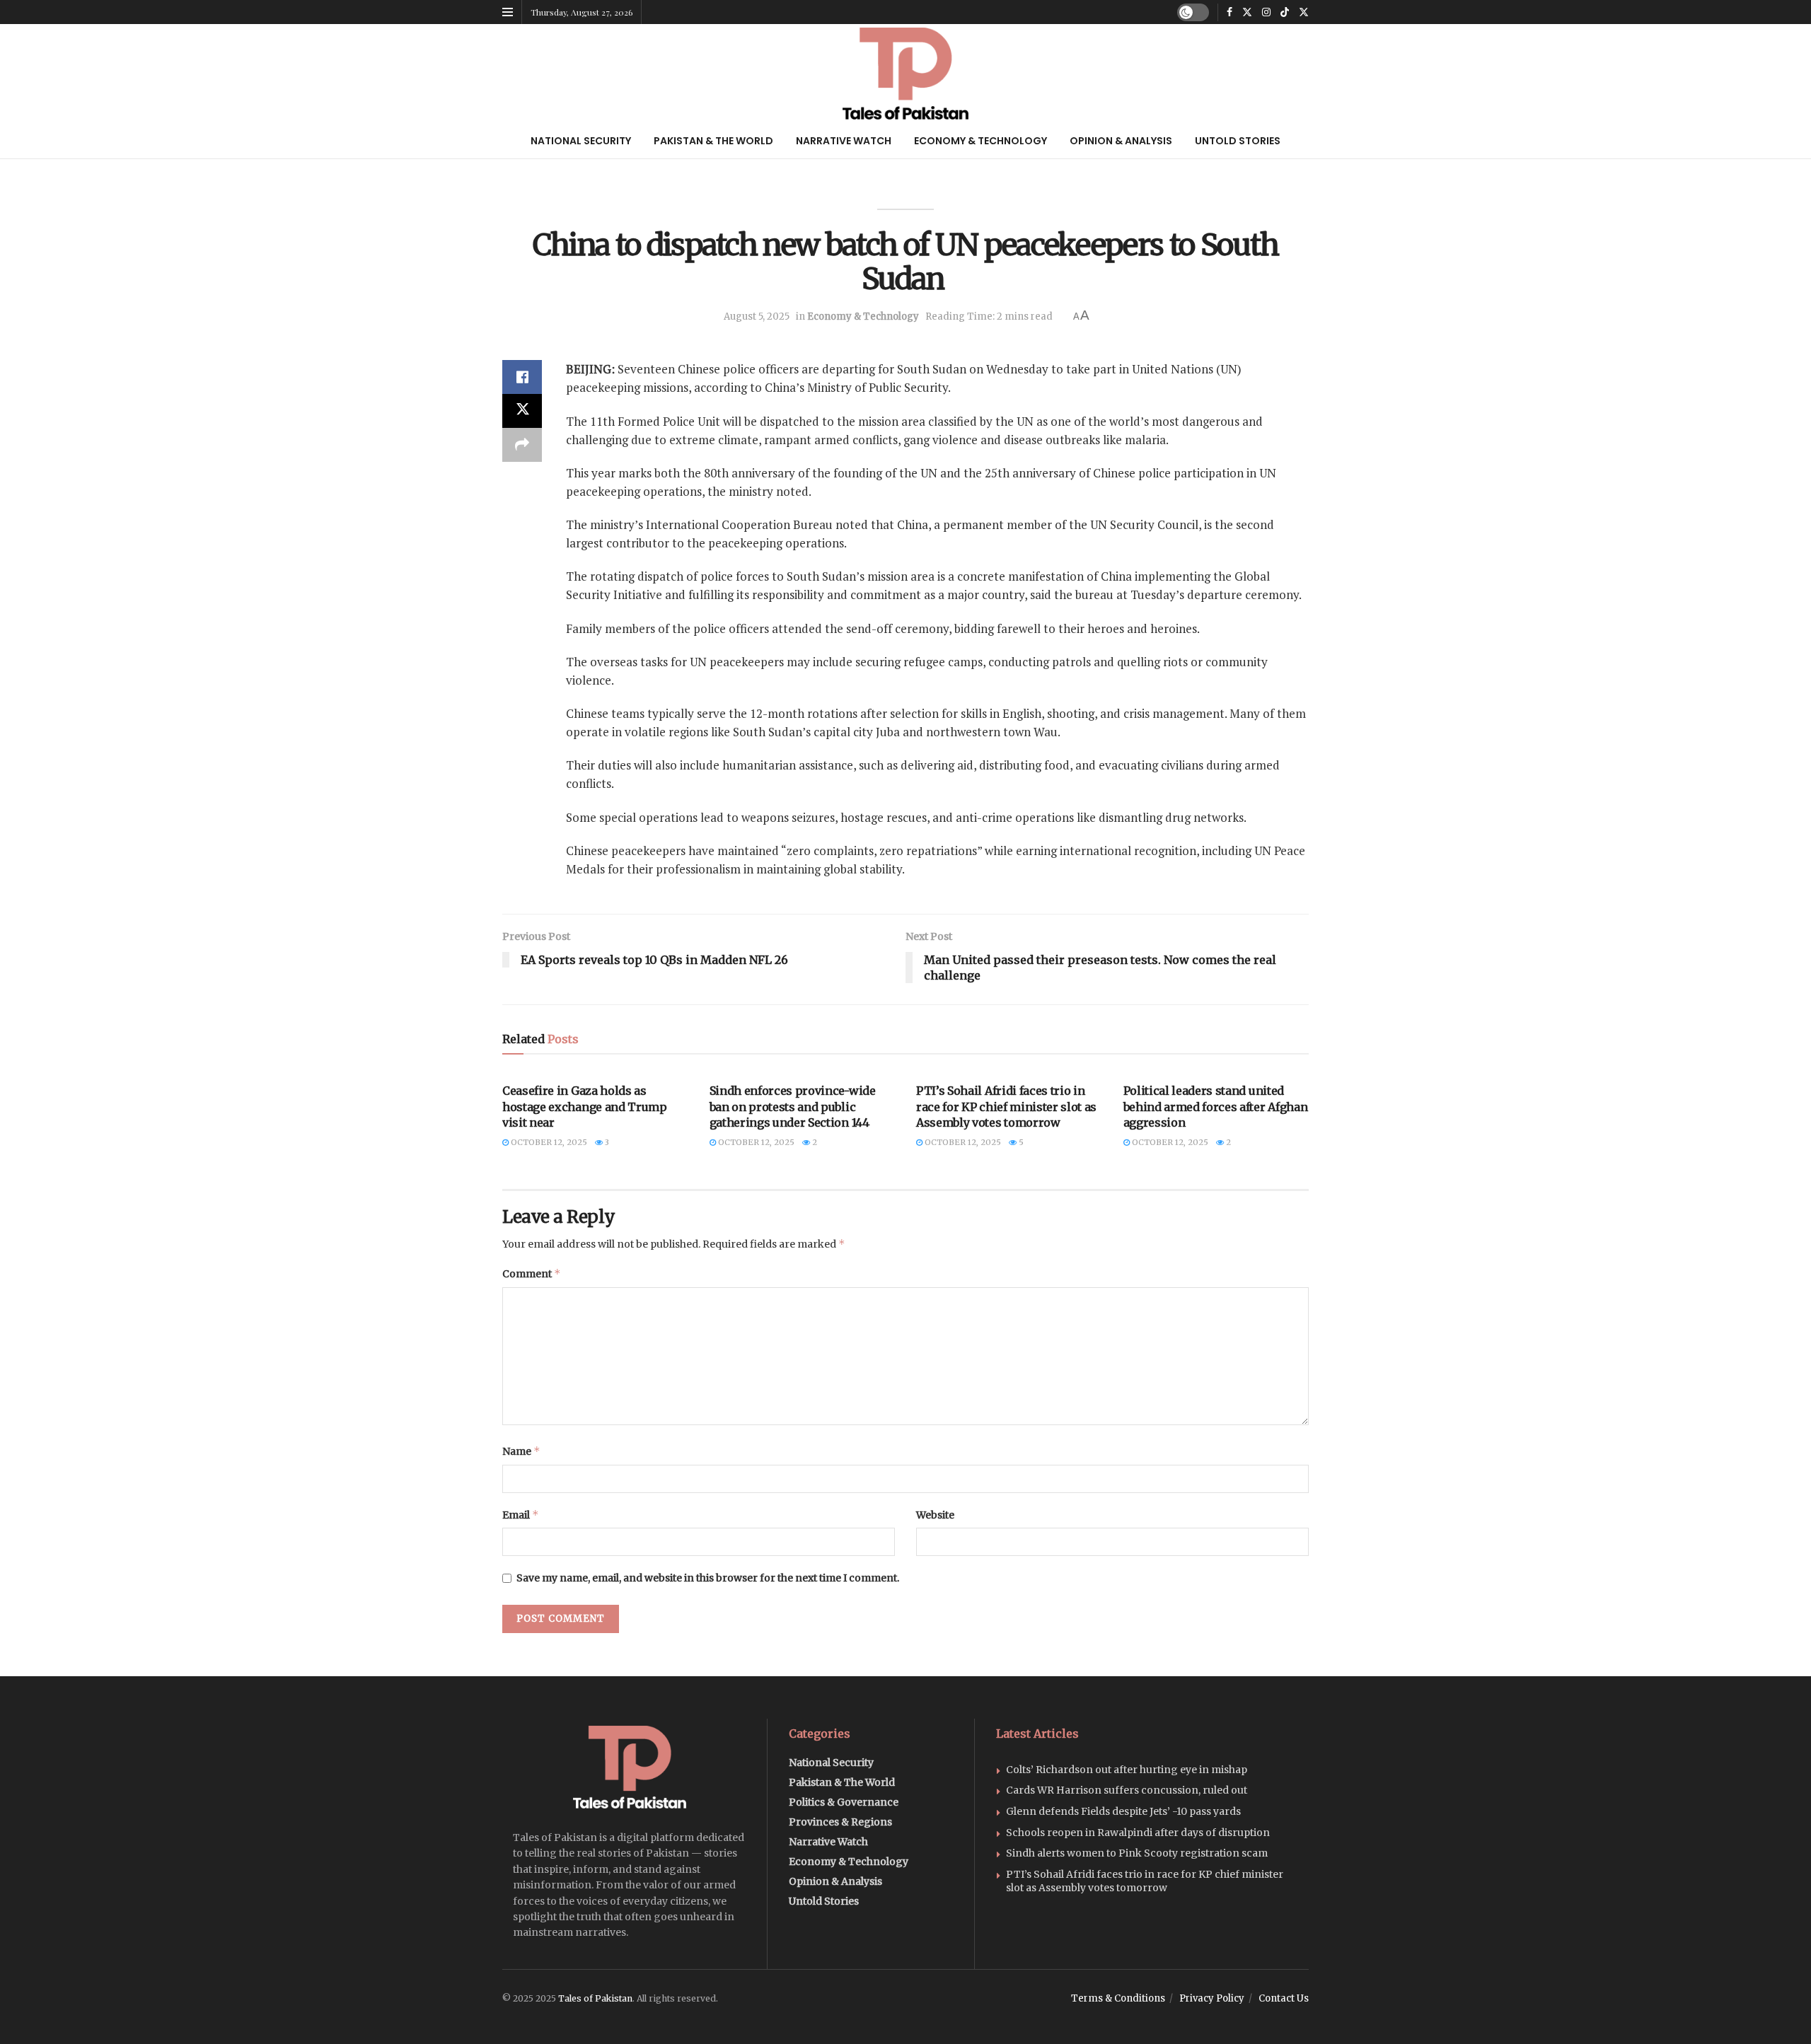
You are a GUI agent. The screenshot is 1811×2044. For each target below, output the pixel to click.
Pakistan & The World (713, 141)
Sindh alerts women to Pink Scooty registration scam (1137, 1853)
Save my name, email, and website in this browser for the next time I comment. (708, 1578)
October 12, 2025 (548, 1142)
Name (521, 1451)
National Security (581, 141)
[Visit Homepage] (906, 74)
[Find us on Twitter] (1247, 12)
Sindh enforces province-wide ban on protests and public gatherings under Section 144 (793, 1107)
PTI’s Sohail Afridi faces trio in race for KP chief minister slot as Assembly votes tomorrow (1006, 1107)
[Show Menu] (508, 12)
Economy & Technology (980, 141)
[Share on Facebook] (522, 377)
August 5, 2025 (757, 317)
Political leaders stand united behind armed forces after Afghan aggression (1216, 1107)
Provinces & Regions (840, 1822)
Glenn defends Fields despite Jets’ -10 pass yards (1123, 1811)
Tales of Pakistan (595, 1998)
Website (935, 1515)
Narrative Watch (844, 141)
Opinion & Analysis (1121, 141)
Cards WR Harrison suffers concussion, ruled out (1127, 1790)
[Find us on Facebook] (1229, 12)
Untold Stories (1238, 141)
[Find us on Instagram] (1266, 12)
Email (521, 1515)
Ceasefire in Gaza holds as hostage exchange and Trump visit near (585, 1107)
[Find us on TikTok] (1285, 12)
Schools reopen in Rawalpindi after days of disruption (1138, 1833)
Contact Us (1284, 1998)
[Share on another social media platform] (522, 445)
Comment (532, 1273)
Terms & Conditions (1118, 1998)
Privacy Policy (1212, 1998)
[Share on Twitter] (522, 411)
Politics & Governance (844, 1802)
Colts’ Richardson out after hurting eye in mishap (1127, 1770)
